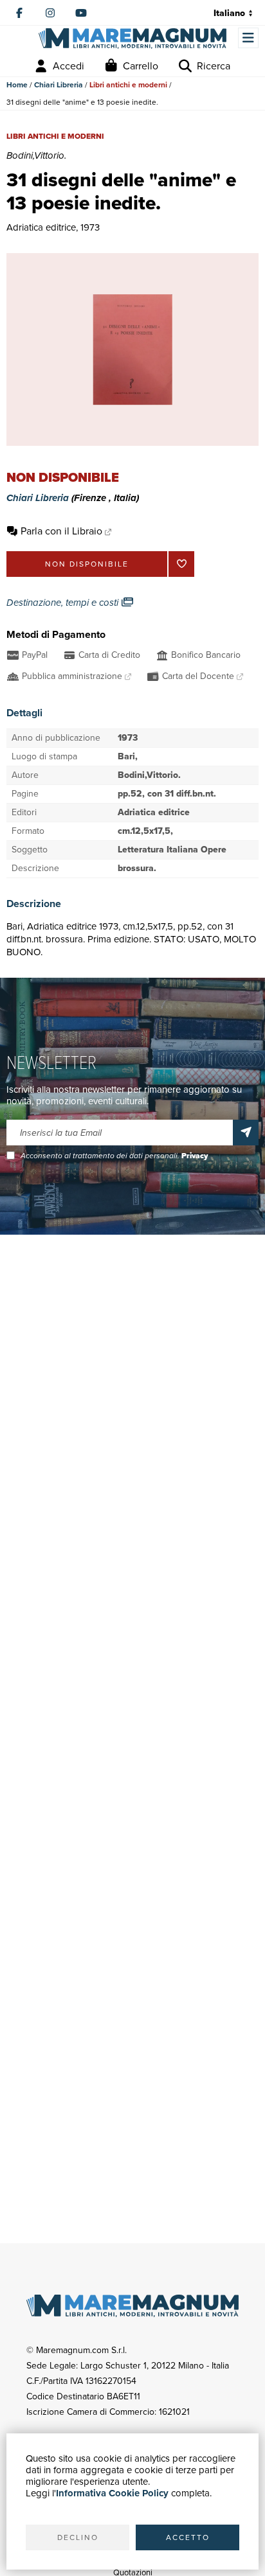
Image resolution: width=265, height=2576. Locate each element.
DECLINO (78, 2537)
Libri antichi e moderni (128, 85)
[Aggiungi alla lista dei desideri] (181, 564)
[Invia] (246, 1133)
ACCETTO (188, 2537)
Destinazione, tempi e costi (64, 603)
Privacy (195, 1156)
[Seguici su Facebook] (19, 13)
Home (17, 85)
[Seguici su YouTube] (81, 13)
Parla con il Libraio (61, 531)
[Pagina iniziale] (132, 38)
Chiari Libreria (59, 85)
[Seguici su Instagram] (50, 13)
